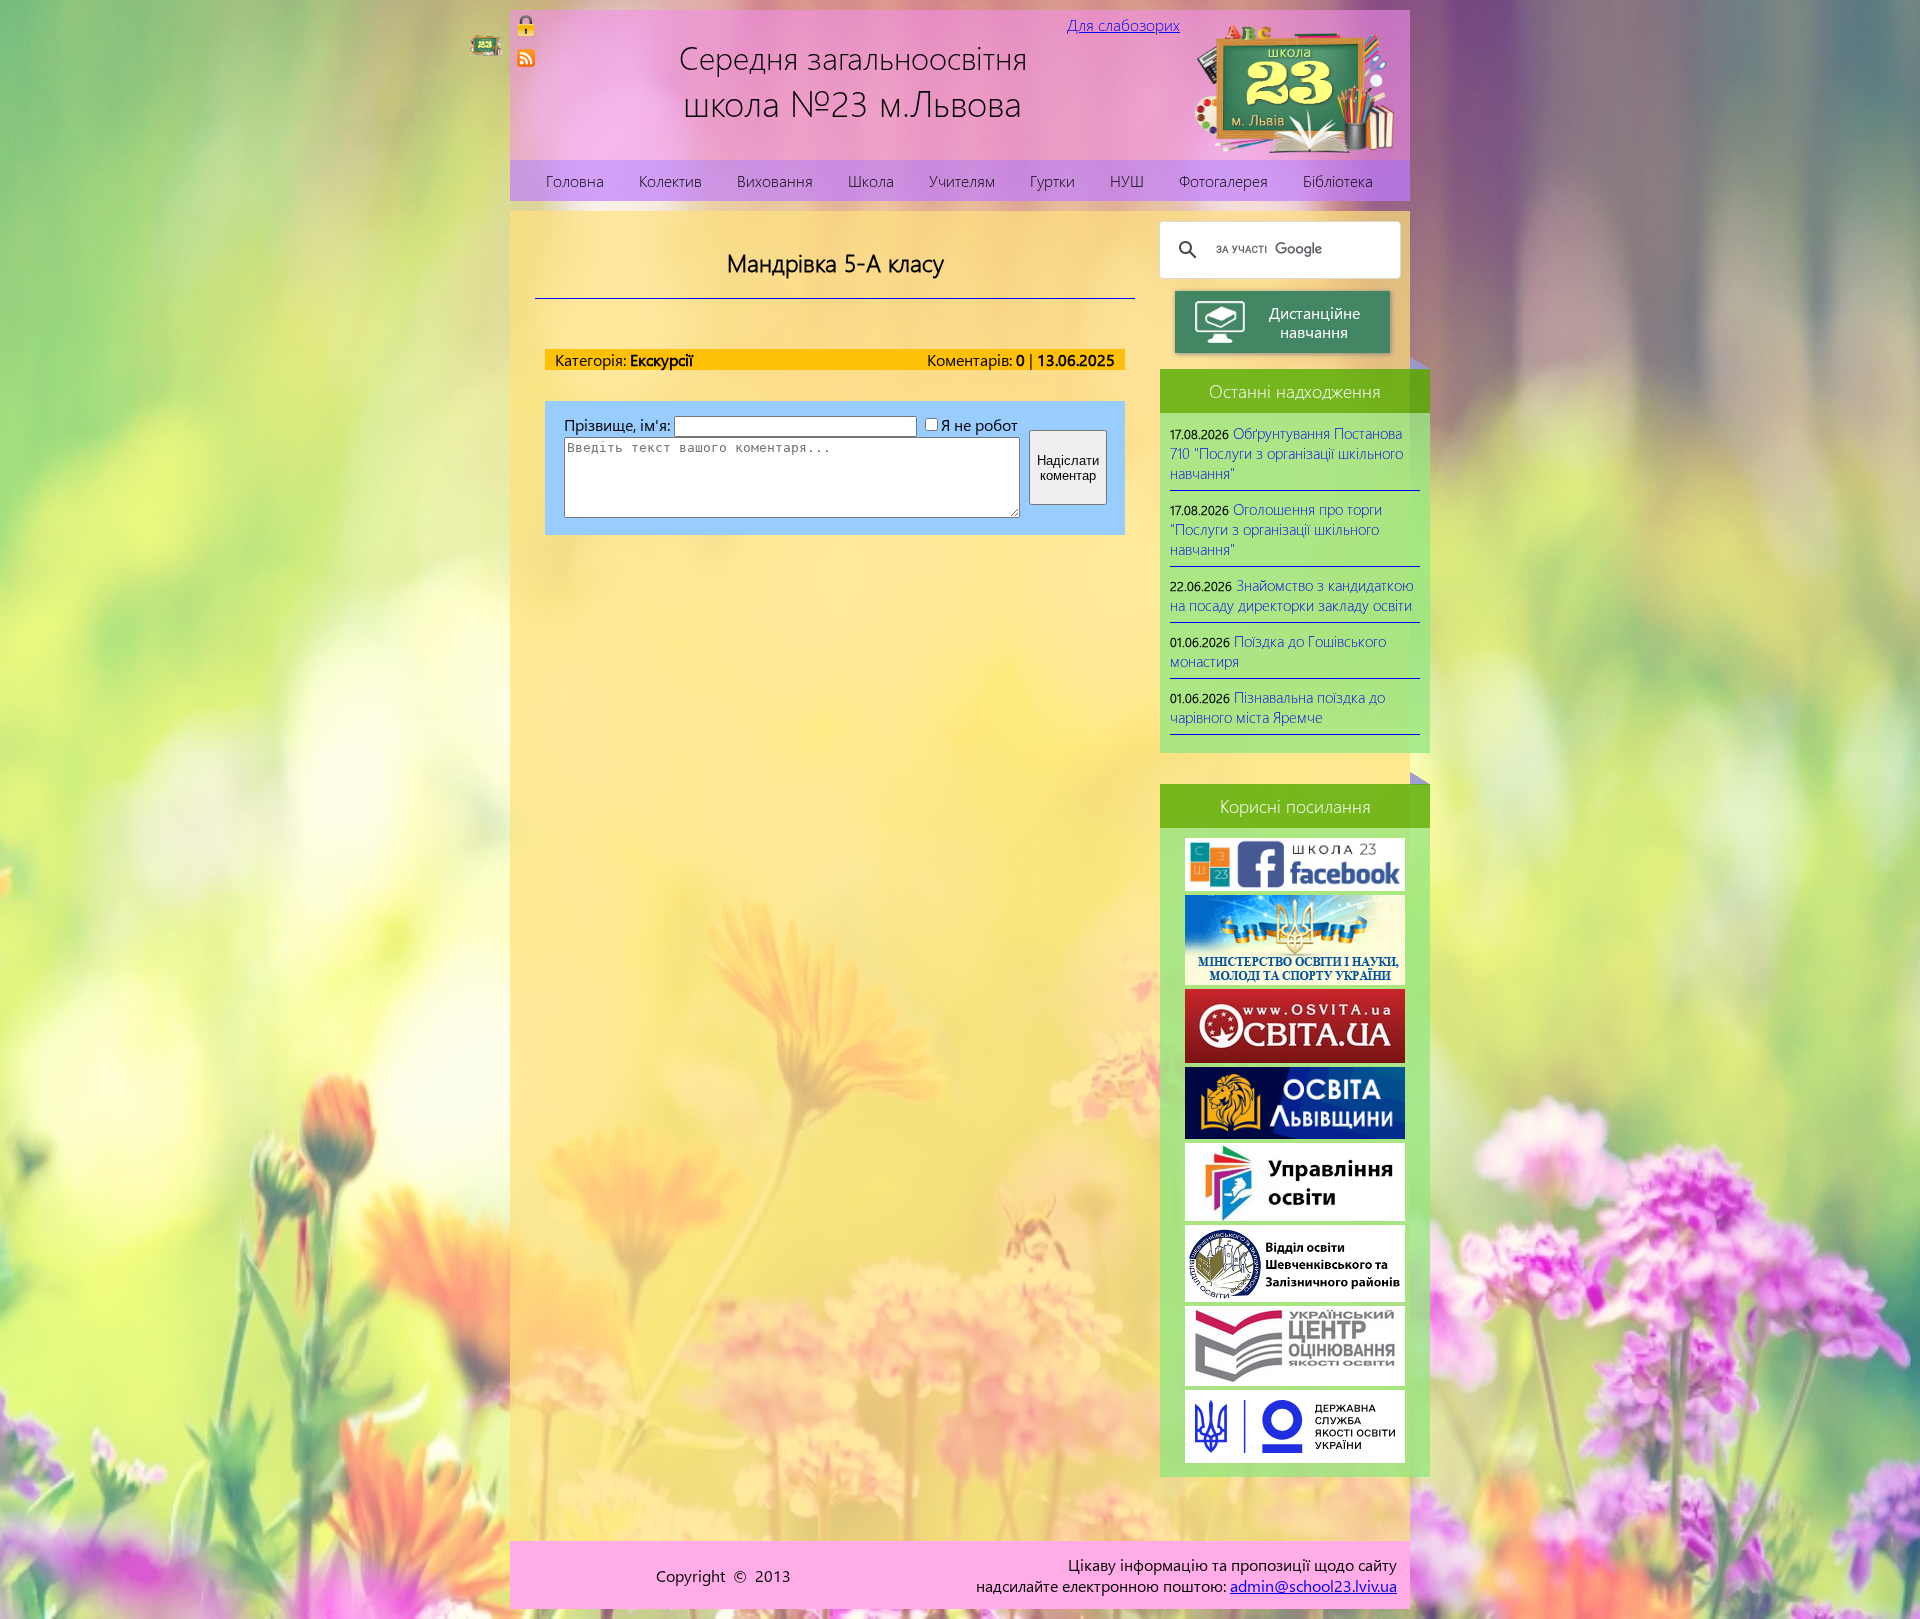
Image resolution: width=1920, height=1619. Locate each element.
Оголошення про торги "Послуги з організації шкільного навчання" (1276, 529)
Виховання (775, 180)
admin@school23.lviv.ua (1313, 1585)
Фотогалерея (1223, 180)
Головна (575, 180)
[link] (526, 58)
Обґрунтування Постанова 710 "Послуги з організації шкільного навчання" (1286, 453)
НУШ (1127, 180)
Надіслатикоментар (1068, 468)
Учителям (962, 180)
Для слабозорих (1123, 24)
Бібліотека (1338, 180)
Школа (871, 180)
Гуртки (1052, 180)
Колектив (670, 180)
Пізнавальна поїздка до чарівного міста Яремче (1277, 707)
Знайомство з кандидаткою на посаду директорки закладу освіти (1292, 595)
